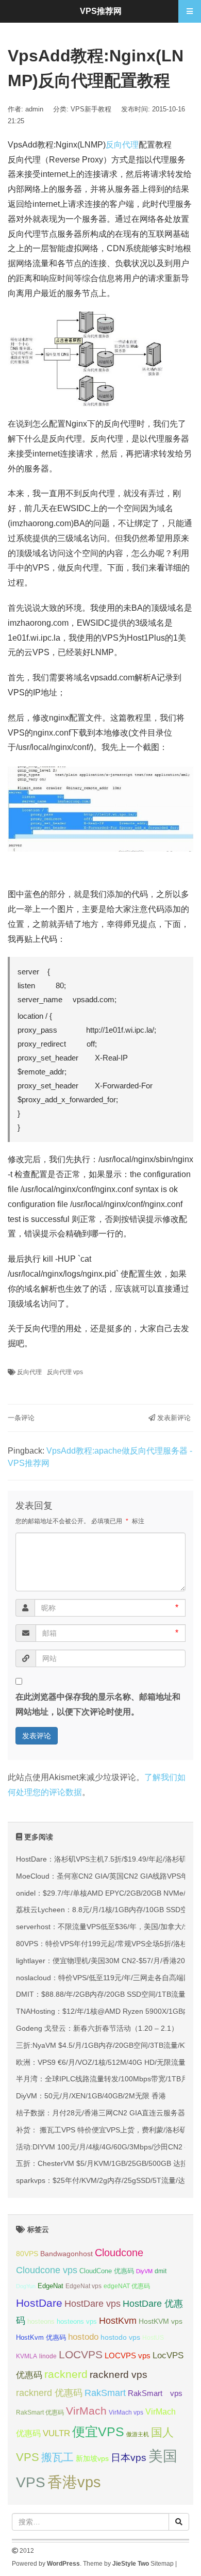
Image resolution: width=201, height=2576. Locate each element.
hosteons (41, 2321)
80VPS (27, 2254)
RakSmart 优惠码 (40, 2412)
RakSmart (105, 2393)
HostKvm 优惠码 (41, 2337)
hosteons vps (77, 2321)
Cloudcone (119, 2253)
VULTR (56, 2433)
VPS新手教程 (91, 109)
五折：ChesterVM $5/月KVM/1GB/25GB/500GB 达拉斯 (105, 2163)
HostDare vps (93, 2304)
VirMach (86, 2411)
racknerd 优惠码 (49, 2393)
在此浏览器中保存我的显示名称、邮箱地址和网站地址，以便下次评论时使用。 (98, 1704)
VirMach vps (126, 2412)
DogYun (26, 2286)
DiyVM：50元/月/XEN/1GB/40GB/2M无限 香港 (91, 2096)
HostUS (153, 2338)
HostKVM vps (161, 2321)
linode (48, 2356)
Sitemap (162, 2564)
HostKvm (118, 2321)
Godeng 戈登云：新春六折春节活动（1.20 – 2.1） (97, 2028)
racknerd (66, 2374)
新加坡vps (92, 2458)
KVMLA (27, 2356)
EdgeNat (51, 2286)
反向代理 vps (65, 1372)
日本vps (129, 2458)
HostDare (39, 2303)
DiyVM (144, 2271)
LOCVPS (81, 2354)
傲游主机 (138, 2434)
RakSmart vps (155, 2393)
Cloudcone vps (47, 2270)
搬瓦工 (57, 2457)
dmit (161, 2271)
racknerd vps (119, 2374)
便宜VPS (98, 2432)
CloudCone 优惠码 (107, 2271)
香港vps (74, 2482)
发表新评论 (173, 1418)
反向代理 (122, 145)
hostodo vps (120, 2337)
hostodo (83, 2337)
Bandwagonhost (66, 2254)
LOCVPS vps (128, 2356)
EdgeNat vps (83, 2286)
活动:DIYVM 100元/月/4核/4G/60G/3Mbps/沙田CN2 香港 (107, 2147)
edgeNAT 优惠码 (127, 2286)
